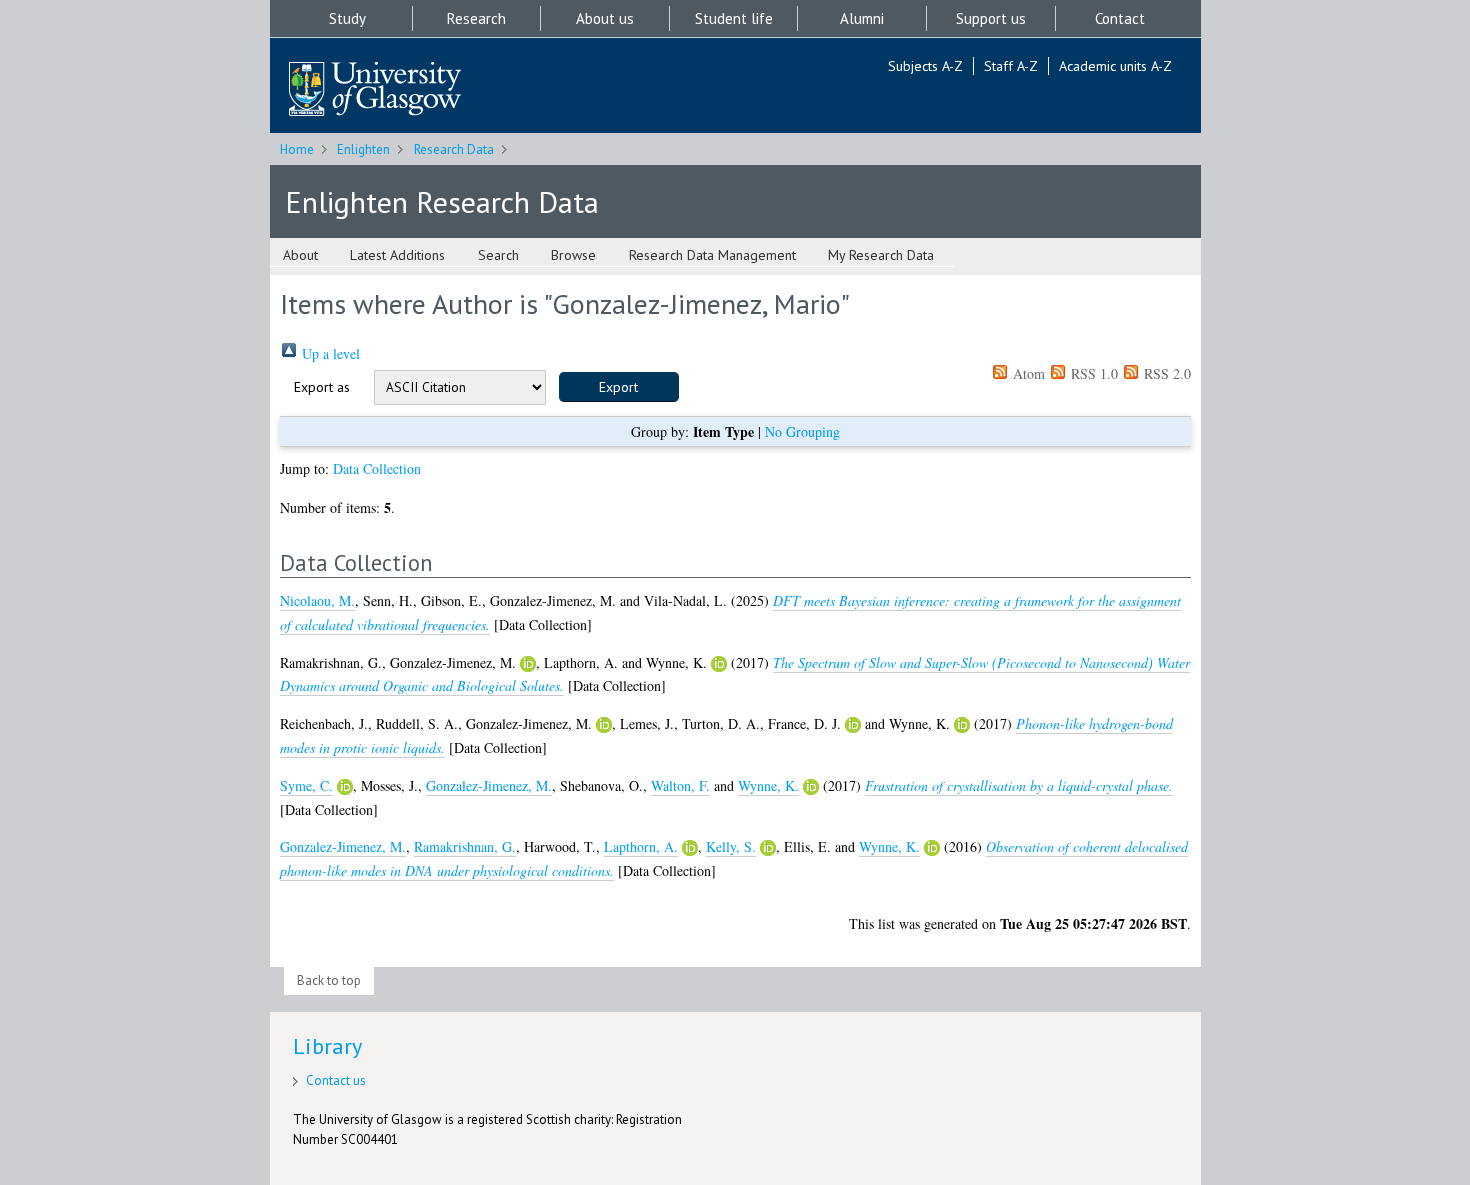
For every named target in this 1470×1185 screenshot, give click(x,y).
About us (605, 18)
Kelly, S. (731, 846)
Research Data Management (712, 255)
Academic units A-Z (1115, 66)
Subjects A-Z (925, 66)
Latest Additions (397, 255)
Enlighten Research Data (442, 201)
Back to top (329, 980)
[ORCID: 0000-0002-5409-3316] (853, 725)
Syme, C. (306, 785)
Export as (322, 387)
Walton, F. (680, 785)
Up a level (329, 353)
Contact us (336, 1080)
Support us (991, 18)
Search (498, 255)
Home (297, 149)
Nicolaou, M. (317, 600)
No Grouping (802, 431)
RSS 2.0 (1165, 373)
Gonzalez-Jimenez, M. (489, 785)
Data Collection (377, 468)
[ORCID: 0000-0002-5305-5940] (719, 664)
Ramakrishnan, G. (465, 846)
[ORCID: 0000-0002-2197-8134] (690, 848)
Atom (1027, 373)
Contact (1120, 18)
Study (347, 18)
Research (476, 18)
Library (327, 1046)
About (300, 255)
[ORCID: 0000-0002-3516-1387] (768, 848)
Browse (573, 255)
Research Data (454, 149)
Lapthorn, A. (641, 846)
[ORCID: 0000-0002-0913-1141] (345, 787)
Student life (734, 18)
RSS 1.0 (1092, 373)
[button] (619, 387)
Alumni (862, 18)
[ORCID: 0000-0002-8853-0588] (528, 664)
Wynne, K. (768, 785)
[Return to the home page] (375, 90)
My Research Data (881, 255)
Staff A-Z (1011, 66)
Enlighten (363, 149)
